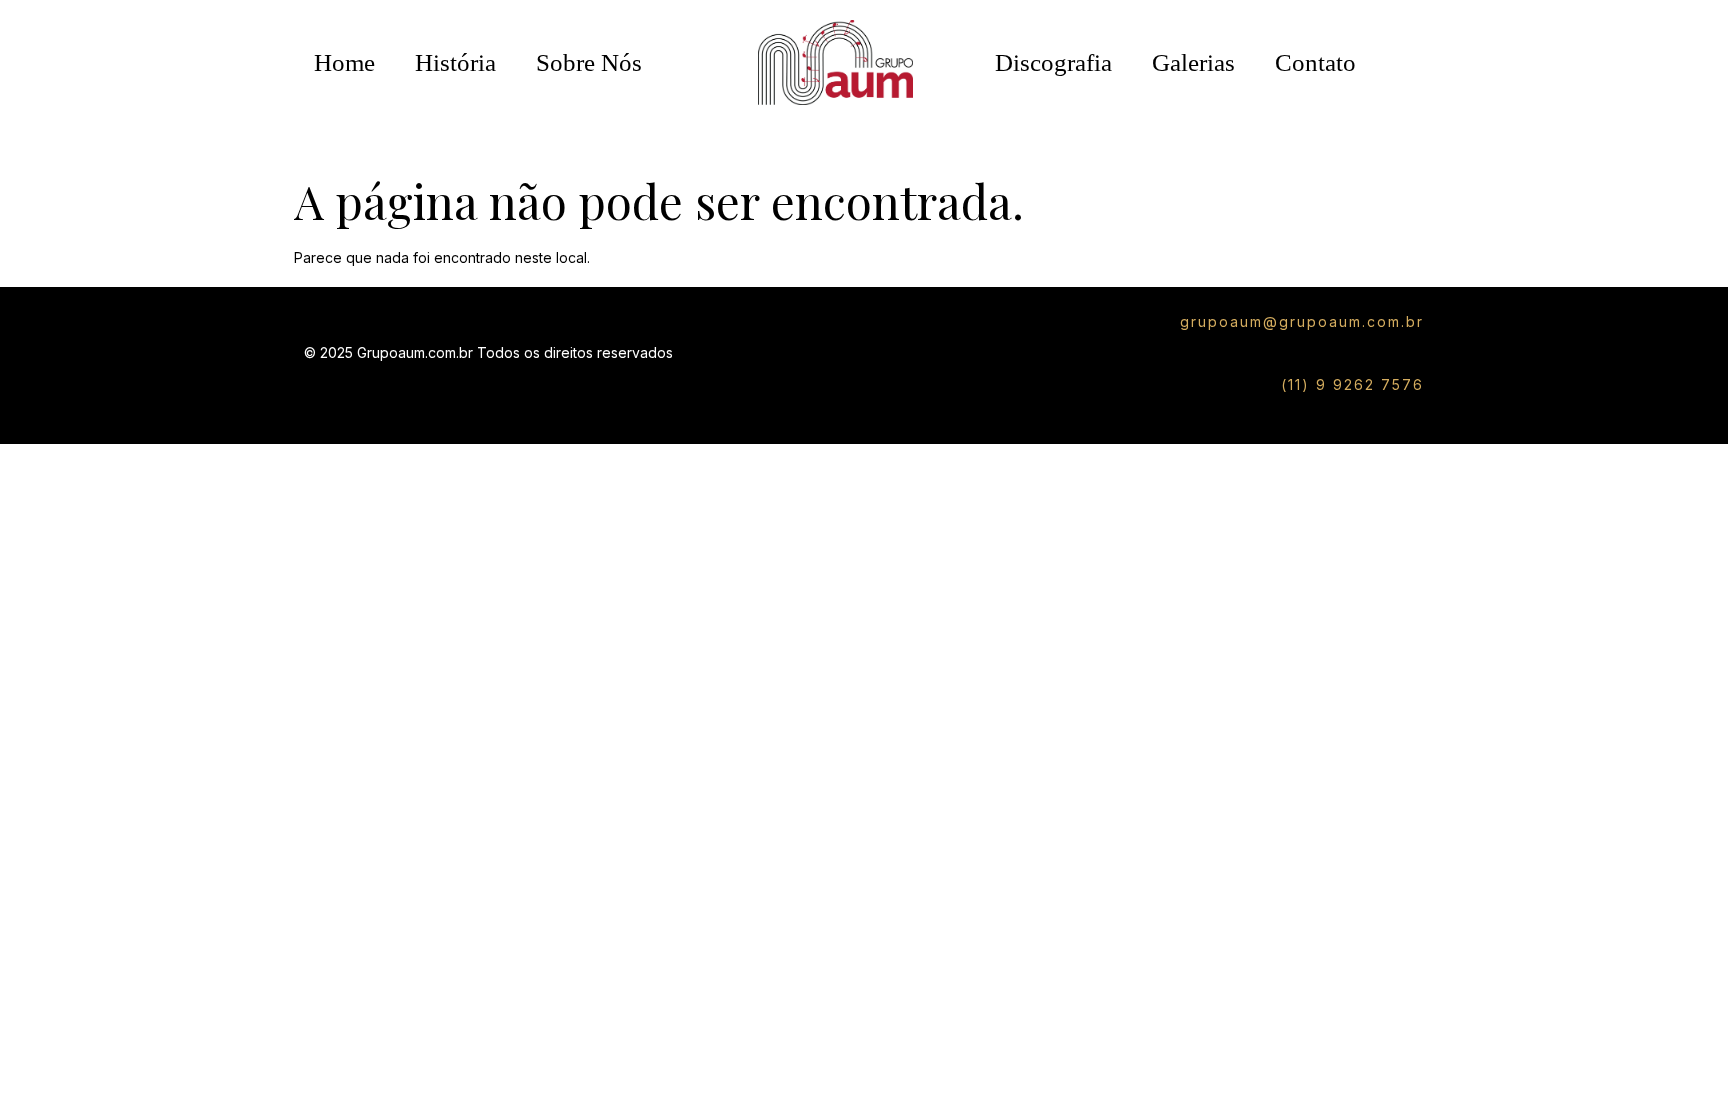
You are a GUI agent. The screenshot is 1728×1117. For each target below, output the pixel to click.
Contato (1315, 62)
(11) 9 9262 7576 (1352, 384)
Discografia (1053, 62)
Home (344, 62)
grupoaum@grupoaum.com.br (1302, 321)
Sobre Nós (589, 62)
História (455, 62)
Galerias (1193, 62)
